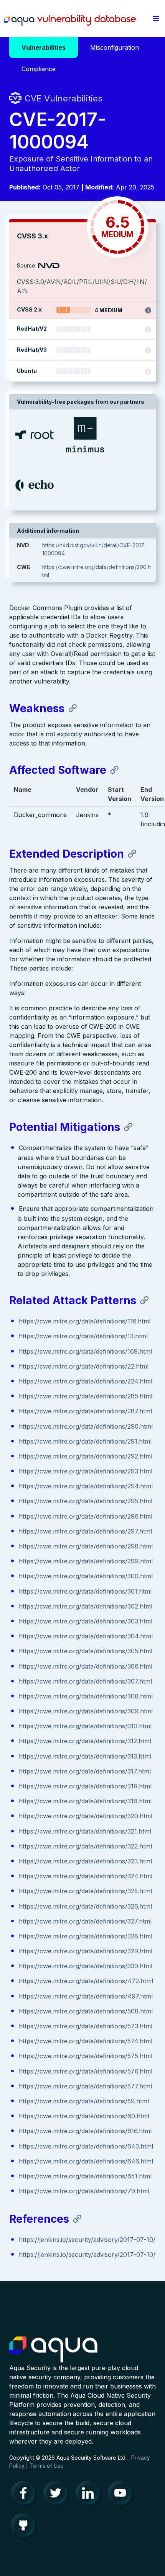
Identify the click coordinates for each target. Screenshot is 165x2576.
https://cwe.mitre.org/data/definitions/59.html (84, 2101)
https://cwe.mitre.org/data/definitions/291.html (85, 1441)
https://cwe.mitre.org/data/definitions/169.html (85, 1351)
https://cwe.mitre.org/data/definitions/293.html (86, 1471)
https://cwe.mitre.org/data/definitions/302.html (86, 1606)
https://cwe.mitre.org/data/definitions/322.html (85, 1846)
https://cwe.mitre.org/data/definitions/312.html (85, 1741)
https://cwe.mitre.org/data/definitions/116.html (85, 1321)
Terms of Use (47, 2466)
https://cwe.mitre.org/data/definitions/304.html (86, 1636)
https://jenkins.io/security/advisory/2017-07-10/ (87, 2240)
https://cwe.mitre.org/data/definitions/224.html (86, 1381)
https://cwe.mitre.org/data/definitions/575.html (86, 2056)
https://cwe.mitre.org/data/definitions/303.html (86, 1621)
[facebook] (25, 2495)
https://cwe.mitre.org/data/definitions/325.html (85, 1891)
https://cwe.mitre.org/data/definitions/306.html (86, 1666)
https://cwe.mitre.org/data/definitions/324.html (86, 1876)
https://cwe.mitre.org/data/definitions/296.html (86, 1516)
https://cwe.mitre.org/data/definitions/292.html (86, 1456)
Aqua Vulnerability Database (70, 20)
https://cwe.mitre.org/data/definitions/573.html (86, 2026)
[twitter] (58, 2495)
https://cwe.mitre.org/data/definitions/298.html (86, 1546)
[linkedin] (90, 2495)
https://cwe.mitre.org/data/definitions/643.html (86, 2146)
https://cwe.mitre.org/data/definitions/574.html (86, 2041)
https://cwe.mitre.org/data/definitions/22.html (84, 1366)
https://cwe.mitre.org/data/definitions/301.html (85, 1591)
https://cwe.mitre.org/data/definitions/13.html (83, 1336)
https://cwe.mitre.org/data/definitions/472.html (86, 1981)
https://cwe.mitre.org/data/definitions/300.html (86, 1576)
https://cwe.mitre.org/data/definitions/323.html (85, 1861)
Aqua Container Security (53, 2350)
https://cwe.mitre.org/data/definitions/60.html (84, 2116)
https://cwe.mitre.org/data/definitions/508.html (86, 2011)
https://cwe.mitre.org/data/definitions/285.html (86, 1396)
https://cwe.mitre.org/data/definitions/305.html (86, 1651)
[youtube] (122, 2495)
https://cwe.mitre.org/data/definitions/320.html (86, 1816)
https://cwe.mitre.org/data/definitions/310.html (85, 1726)
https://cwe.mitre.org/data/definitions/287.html (85, 1411)
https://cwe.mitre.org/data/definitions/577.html (85, 2086)
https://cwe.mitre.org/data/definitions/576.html (86, 2071)
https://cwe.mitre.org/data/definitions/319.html (85, 1801)
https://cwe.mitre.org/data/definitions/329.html (86, 1951)
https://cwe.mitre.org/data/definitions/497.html (86, 1996)
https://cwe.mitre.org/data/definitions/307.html (85, 1681)
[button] (156, 18)
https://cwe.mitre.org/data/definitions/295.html (86, 1501)
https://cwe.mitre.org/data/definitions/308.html (86, 1696)
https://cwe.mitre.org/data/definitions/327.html (85, 1921)
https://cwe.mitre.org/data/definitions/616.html (85, 2131)
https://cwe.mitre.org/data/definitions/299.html (86, 1561)
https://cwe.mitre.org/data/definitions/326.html (85, 1906)
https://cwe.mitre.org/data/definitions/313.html (85, 1756)
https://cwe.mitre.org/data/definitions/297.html (85, 1531)
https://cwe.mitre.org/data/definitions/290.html (86, 1426)
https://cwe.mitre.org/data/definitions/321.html (85, 1831)
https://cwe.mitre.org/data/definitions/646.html (86, 2161)
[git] (25, 2527)
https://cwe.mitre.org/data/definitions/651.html (85, 2176)
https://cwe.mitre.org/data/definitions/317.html (85, 1771)
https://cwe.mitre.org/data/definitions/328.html (86, 1936)
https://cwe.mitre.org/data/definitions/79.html (84, 2191)
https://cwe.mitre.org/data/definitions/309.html (86, 1711)
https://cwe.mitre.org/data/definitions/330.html (86, 1966)
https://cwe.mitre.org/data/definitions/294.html (86, 1486)
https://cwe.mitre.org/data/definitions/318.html (85, 1786)
